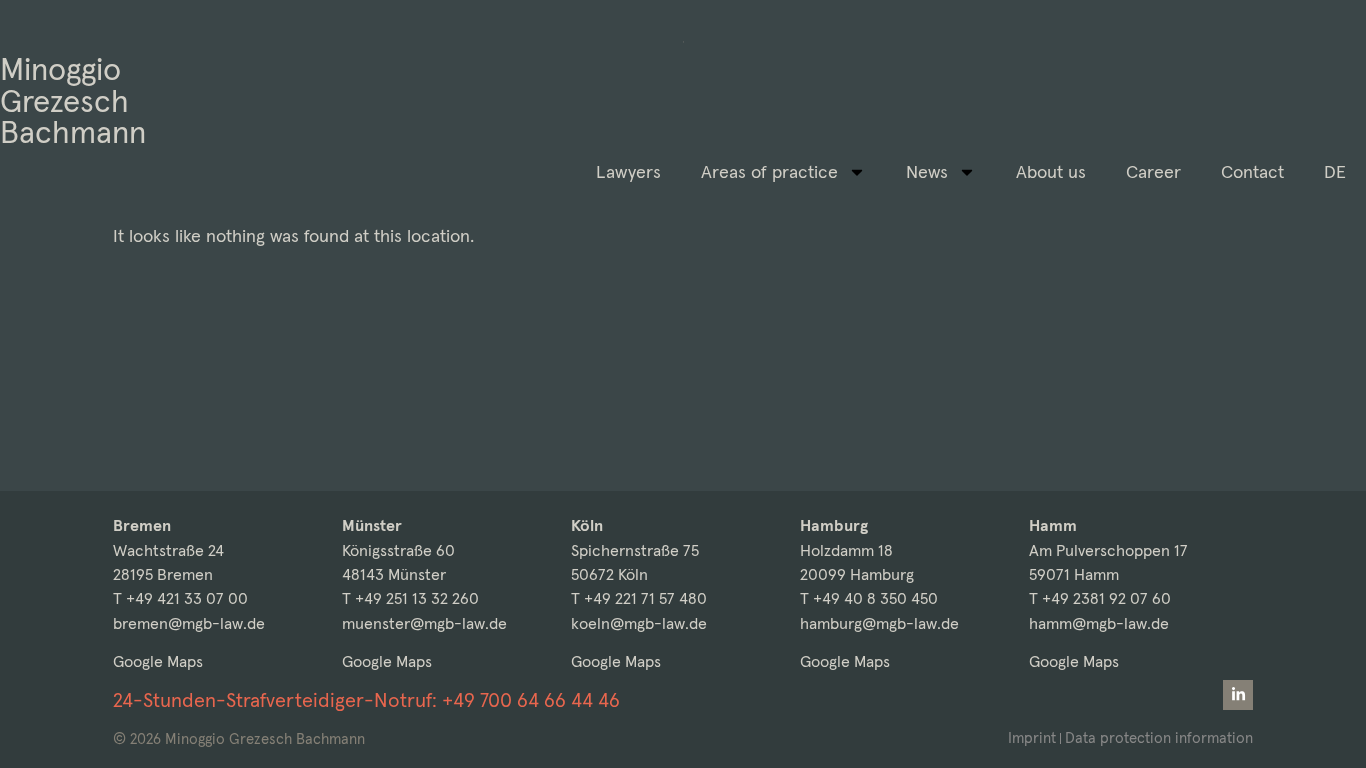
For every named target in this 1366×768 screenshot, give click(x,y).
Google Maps (158, 661)
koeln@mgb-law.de (639, 623)
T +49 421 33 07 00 (180, 598)
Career (1153, 171)
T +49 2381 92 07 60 (1100, 598)
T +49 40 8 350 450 (869, 598)
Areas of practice (769, 171)
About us (1051, 171)
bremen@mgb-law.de (189, 623)
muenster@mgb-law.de (424, 623)
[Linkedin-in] (1238, 695)
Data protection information (1159, 737)
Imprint (1032, 737)
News (927, 171)
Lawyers (628, 171)
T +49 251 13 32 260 (410, 598)
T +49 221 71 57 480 (639, 598)
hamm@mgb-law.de (1099, 623)
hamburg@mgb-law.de (879, 623)
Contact (1252, 171)
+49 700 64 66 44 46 (531, 700)
